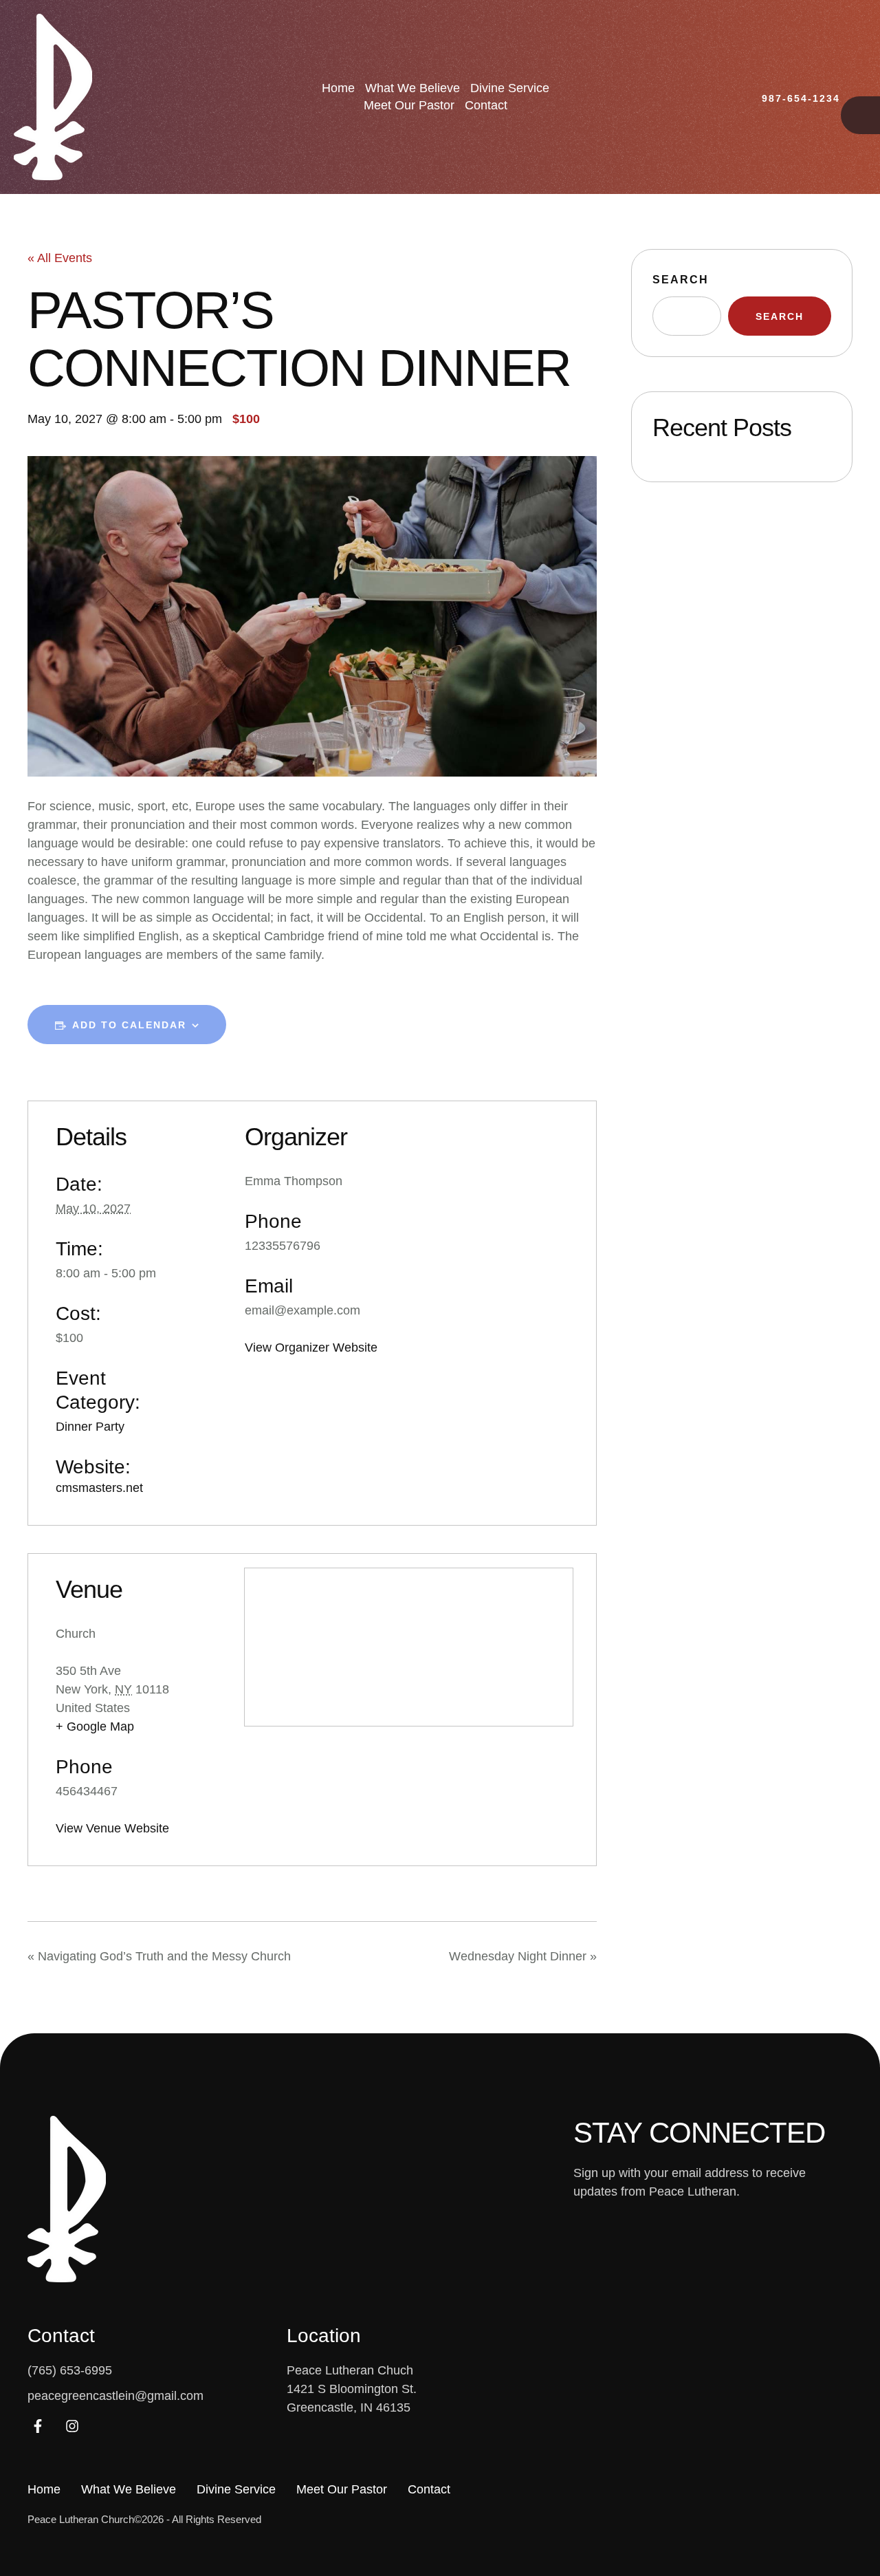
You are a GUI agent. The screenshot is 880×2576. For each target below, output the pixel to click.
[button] (791, 99)
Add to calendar (129, 1025)
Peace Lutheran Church (81, 2519)
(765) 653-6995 (70, 2370)
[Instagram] (72, 2426)
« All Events (60, 258)
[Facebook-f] (38, 2426)
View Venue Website (112, 1828)
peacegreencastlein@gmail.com (115, 2396)
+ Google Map (95, 1727)
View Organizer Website (311, 1347)
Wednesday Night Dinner (523, 1956)
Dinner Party (90, 1427)
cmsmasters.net (99, 1488)
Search (681, 280)
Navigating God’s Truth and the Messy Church (159, 1956)
